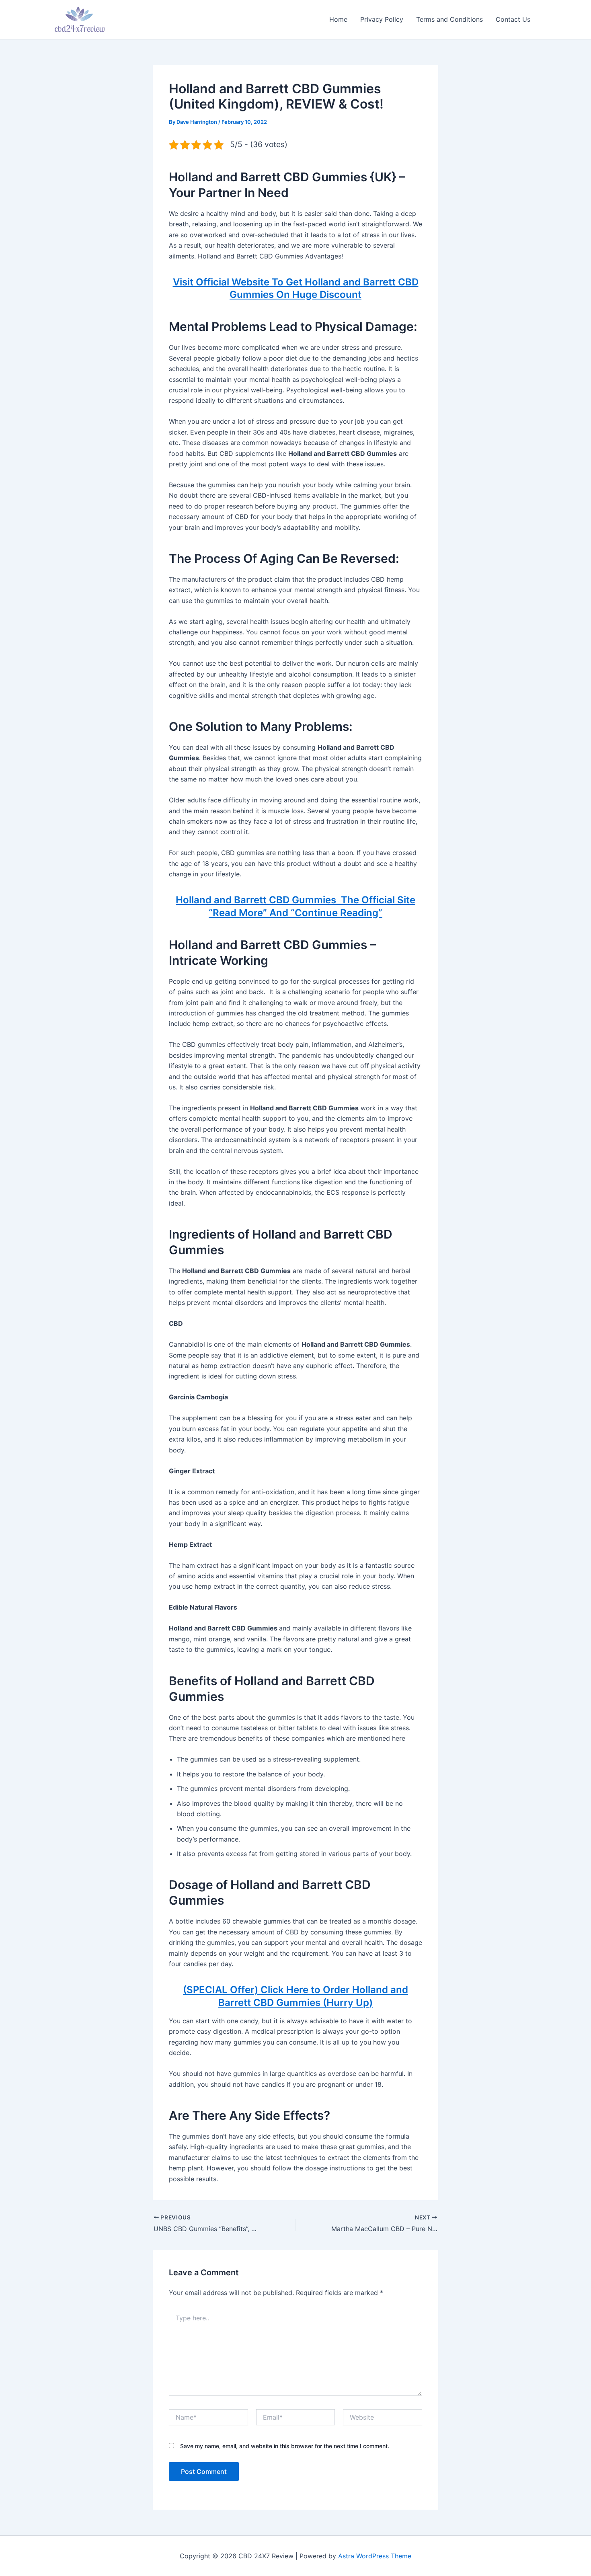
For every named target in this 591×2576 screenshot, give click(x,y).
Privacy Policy (382, 19)
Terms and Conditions (449, 19)
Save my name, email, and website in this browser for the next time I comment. (285, 2446)
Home (338, 19)
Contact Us (513, 19)
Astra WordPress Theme (375, 2556)
